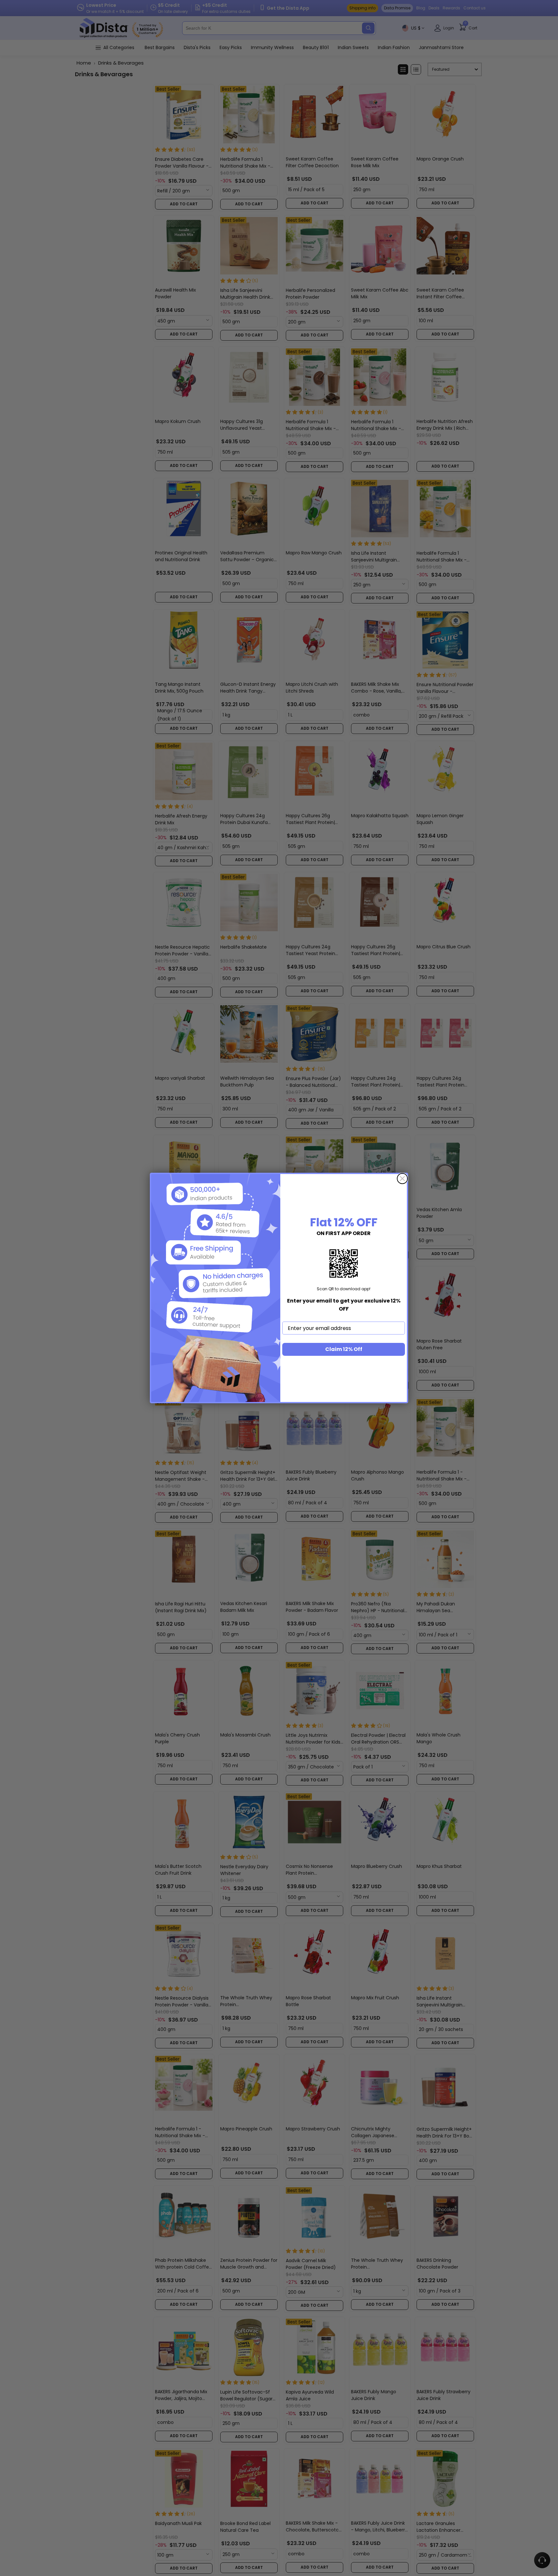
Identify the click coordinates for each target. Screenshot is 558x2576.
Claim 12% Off (344, 1349)
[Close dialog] (402, 1179)
